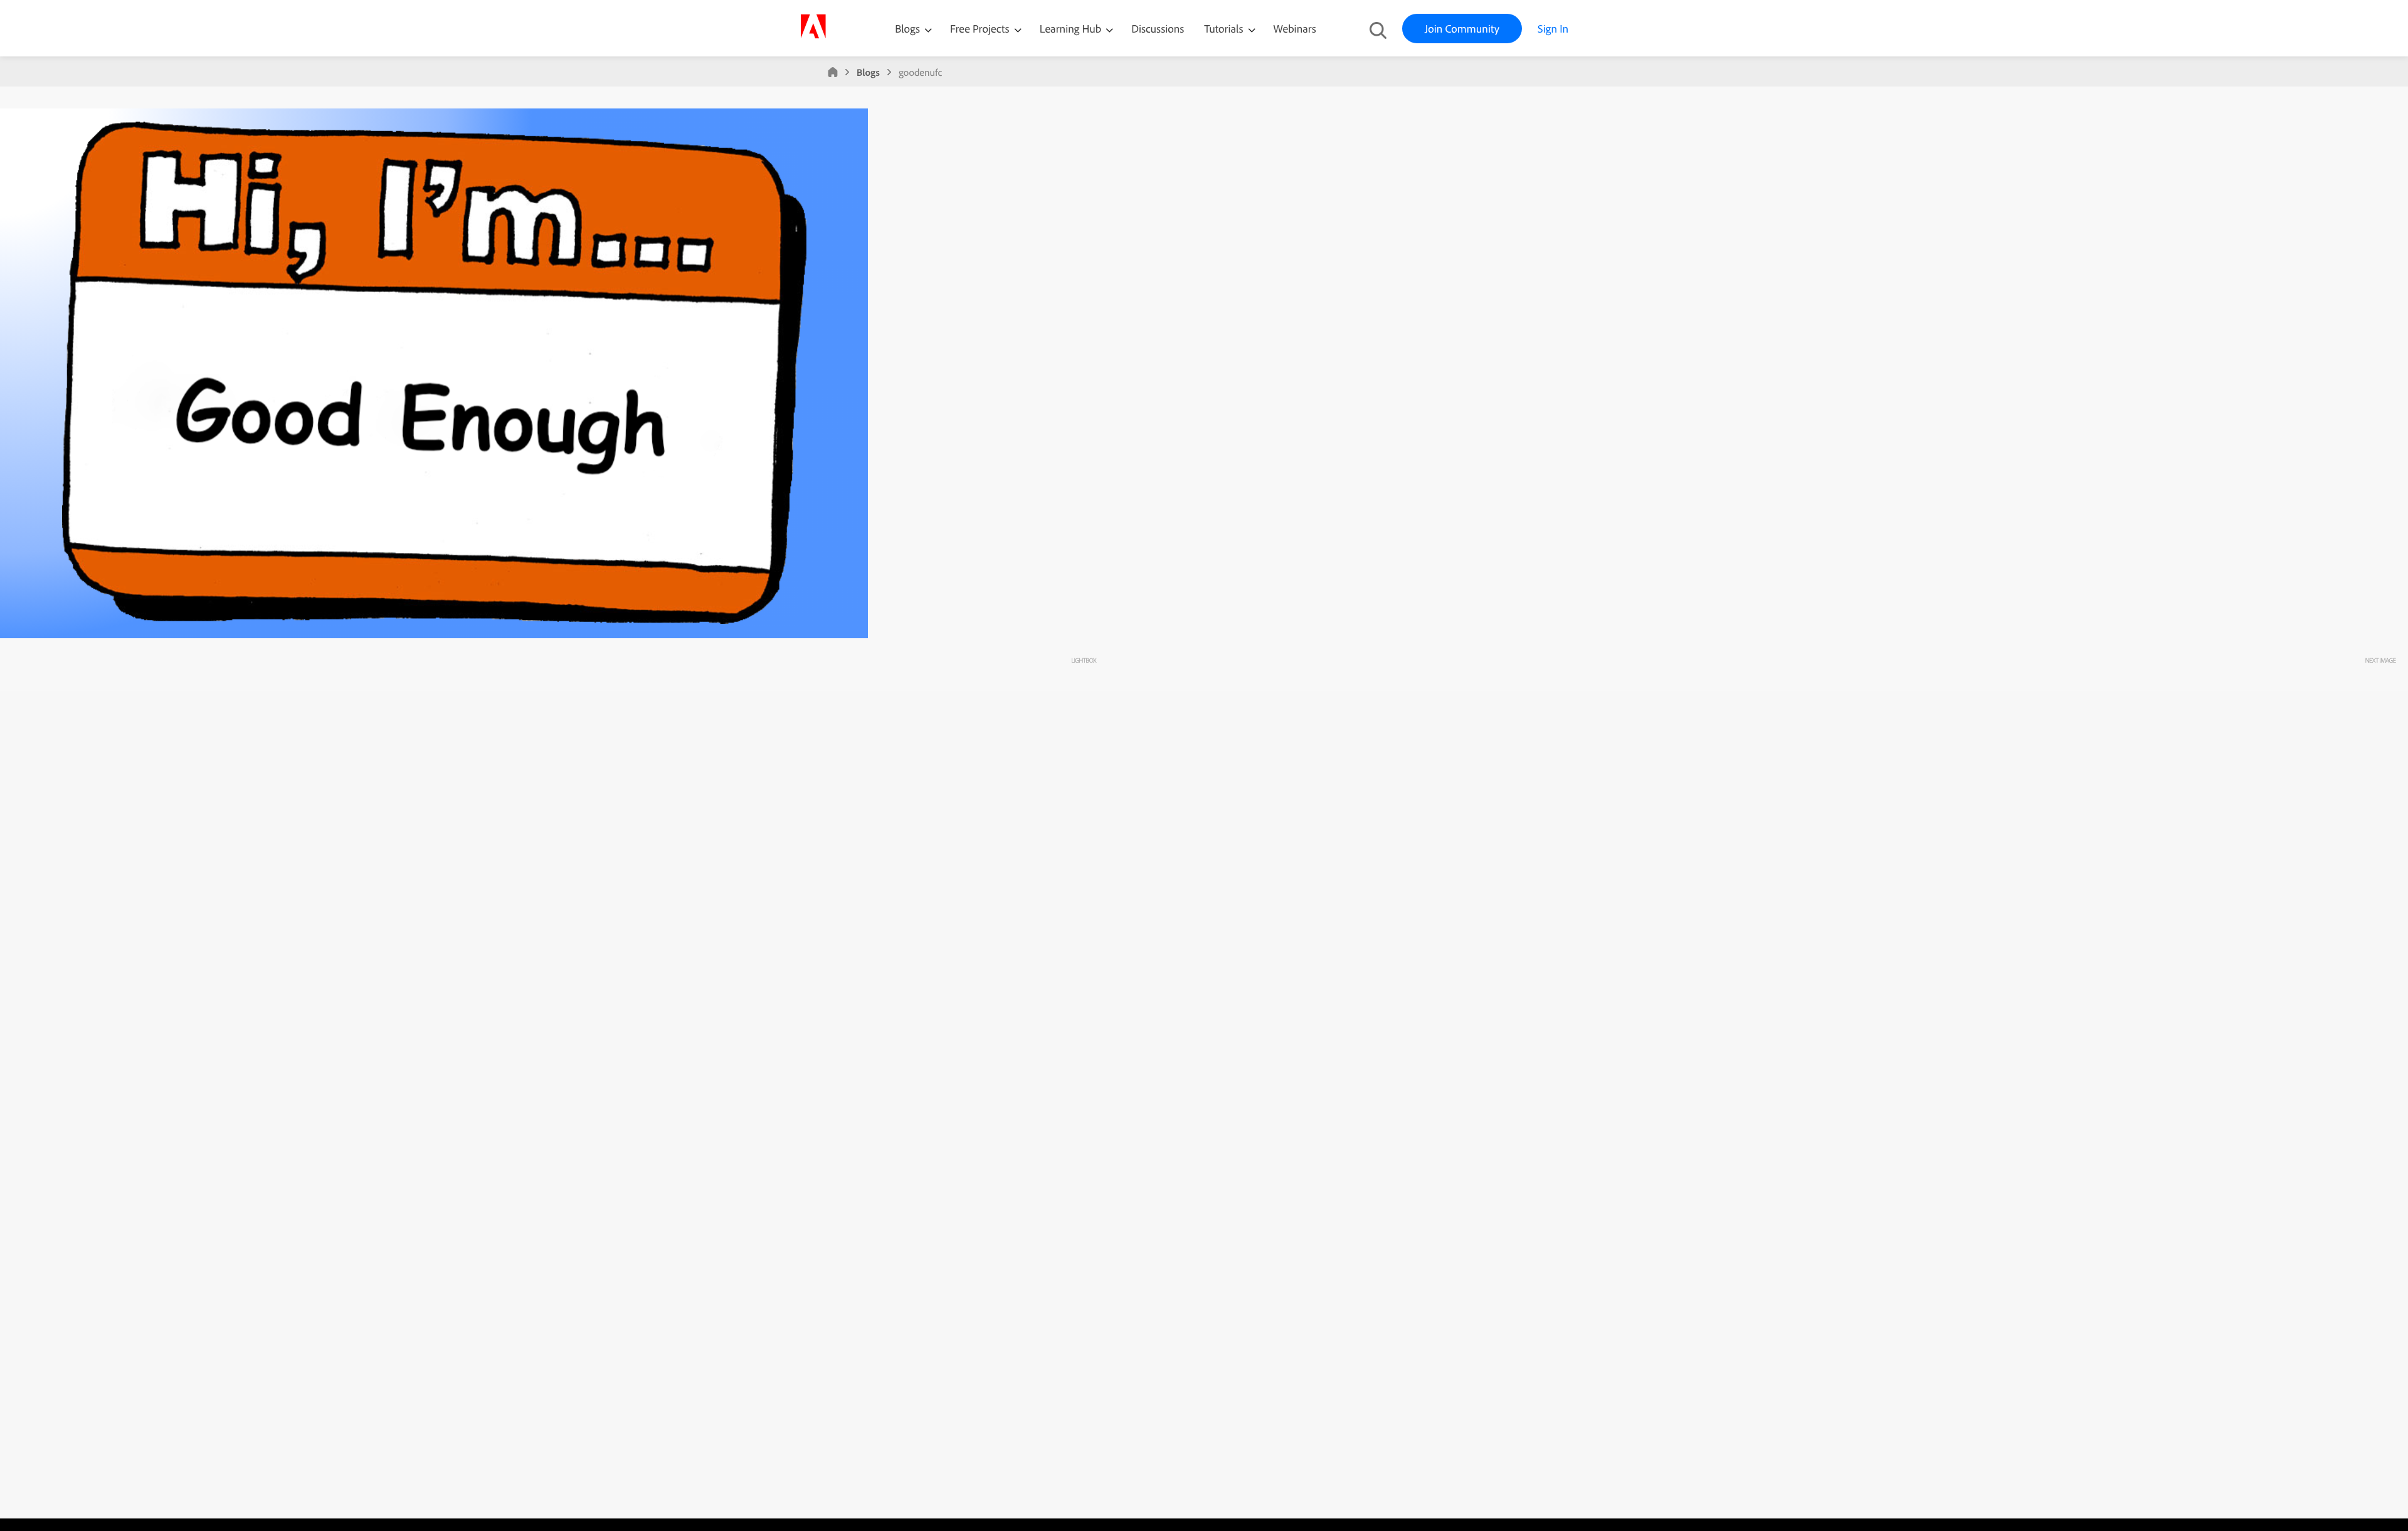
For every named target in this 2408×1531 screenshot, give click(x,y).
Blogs (907, 29)
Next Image (2380, 660)
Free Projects (981, 29)
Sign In (1553, 29)
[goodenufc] (434, 635)
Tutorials (1225, 29)
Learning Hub (1072, 29)
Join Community (1462, 29)
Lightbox (1083, 660)
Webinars (1295, 29)
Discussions (1158, 29)
